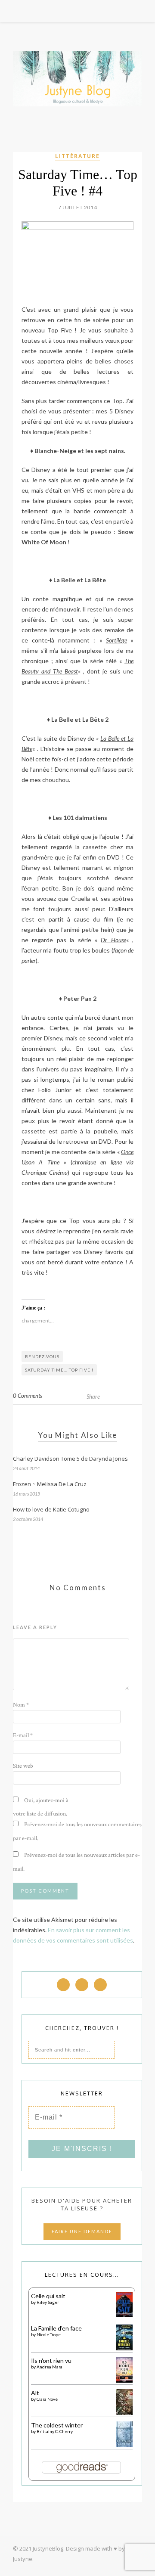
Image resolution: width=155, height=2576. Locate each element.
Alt (35, 2393)
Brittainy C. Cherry (55, 2431)
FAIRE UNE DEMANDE (82, 2231)
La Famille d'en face (56, 2328)
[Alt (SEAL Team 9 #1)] (124, 2414)
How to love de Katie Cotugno (51, 1509)
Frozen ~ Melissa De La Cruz (50, 1484)
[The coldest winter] (124, 2445)
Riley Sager (48, 2302)
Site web (23, 1766)
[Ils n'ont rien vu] (124, 2381)
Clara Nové (47, 2399)
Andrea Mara (50, 2367)
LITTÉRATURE (77, 156)
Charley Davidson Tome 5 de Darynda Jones (70, 1459)
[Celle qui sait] (124, 2315)
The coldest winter (57, 2425)
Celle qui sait (48, 2296)
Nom (21, 1705)
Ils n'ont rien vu (51, 2360)
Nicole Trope (49, 2334)
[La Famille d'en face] (124, 2348)
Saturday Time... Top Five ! (59, 1370)
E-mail (23, 1735)
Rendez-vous (42, 1356)
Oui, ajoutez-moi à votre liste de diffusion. (41, 1807)
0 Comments (28, 1396)
